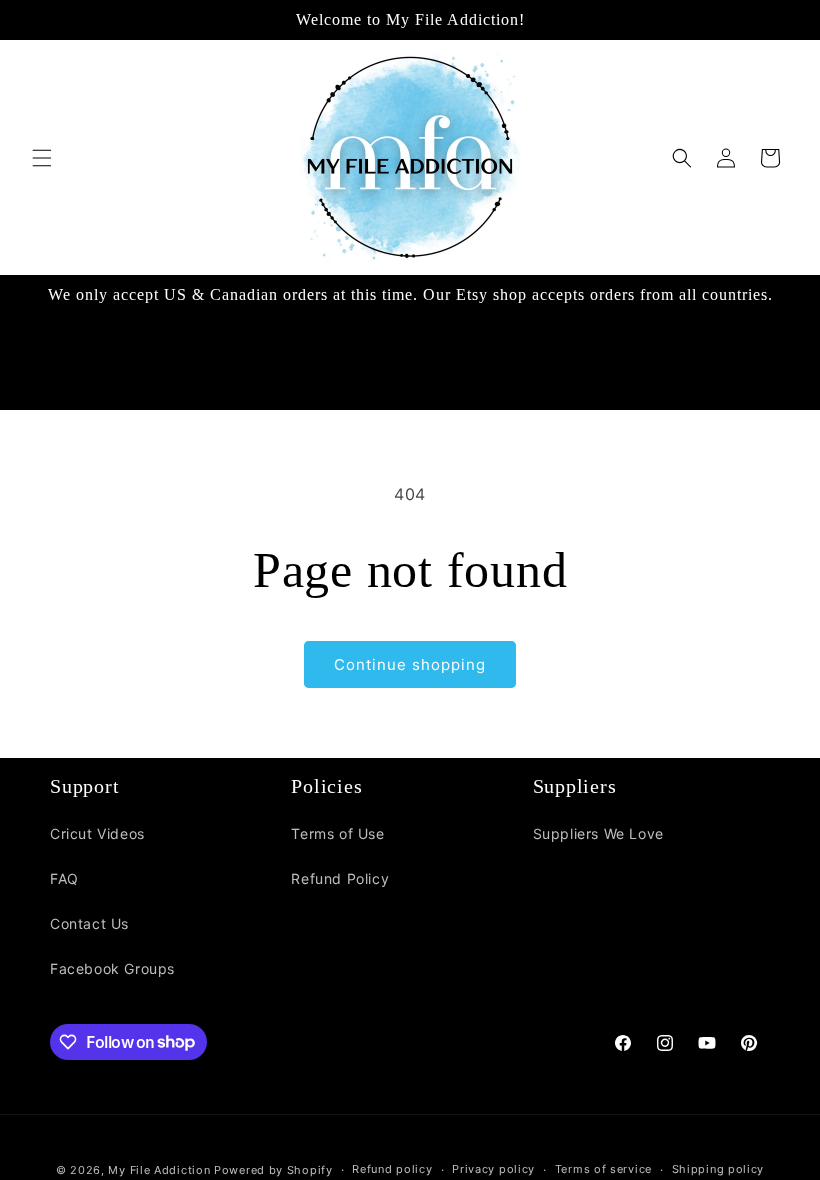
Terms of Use (337, 833)
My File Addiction (159, 1170)
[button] (42, 158)
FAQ (64, 878)
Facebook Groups (112, 968)
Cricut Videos (97, 833)
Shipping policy (718, 1169)
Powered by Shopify (273, 1170)
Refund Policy (340, 878)
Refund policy (392, 1169)
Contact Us (89, 923)
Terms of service (603, 1169)
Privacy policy (493, 1169)
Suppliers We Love (598, 833)
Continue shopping (410, 664)
